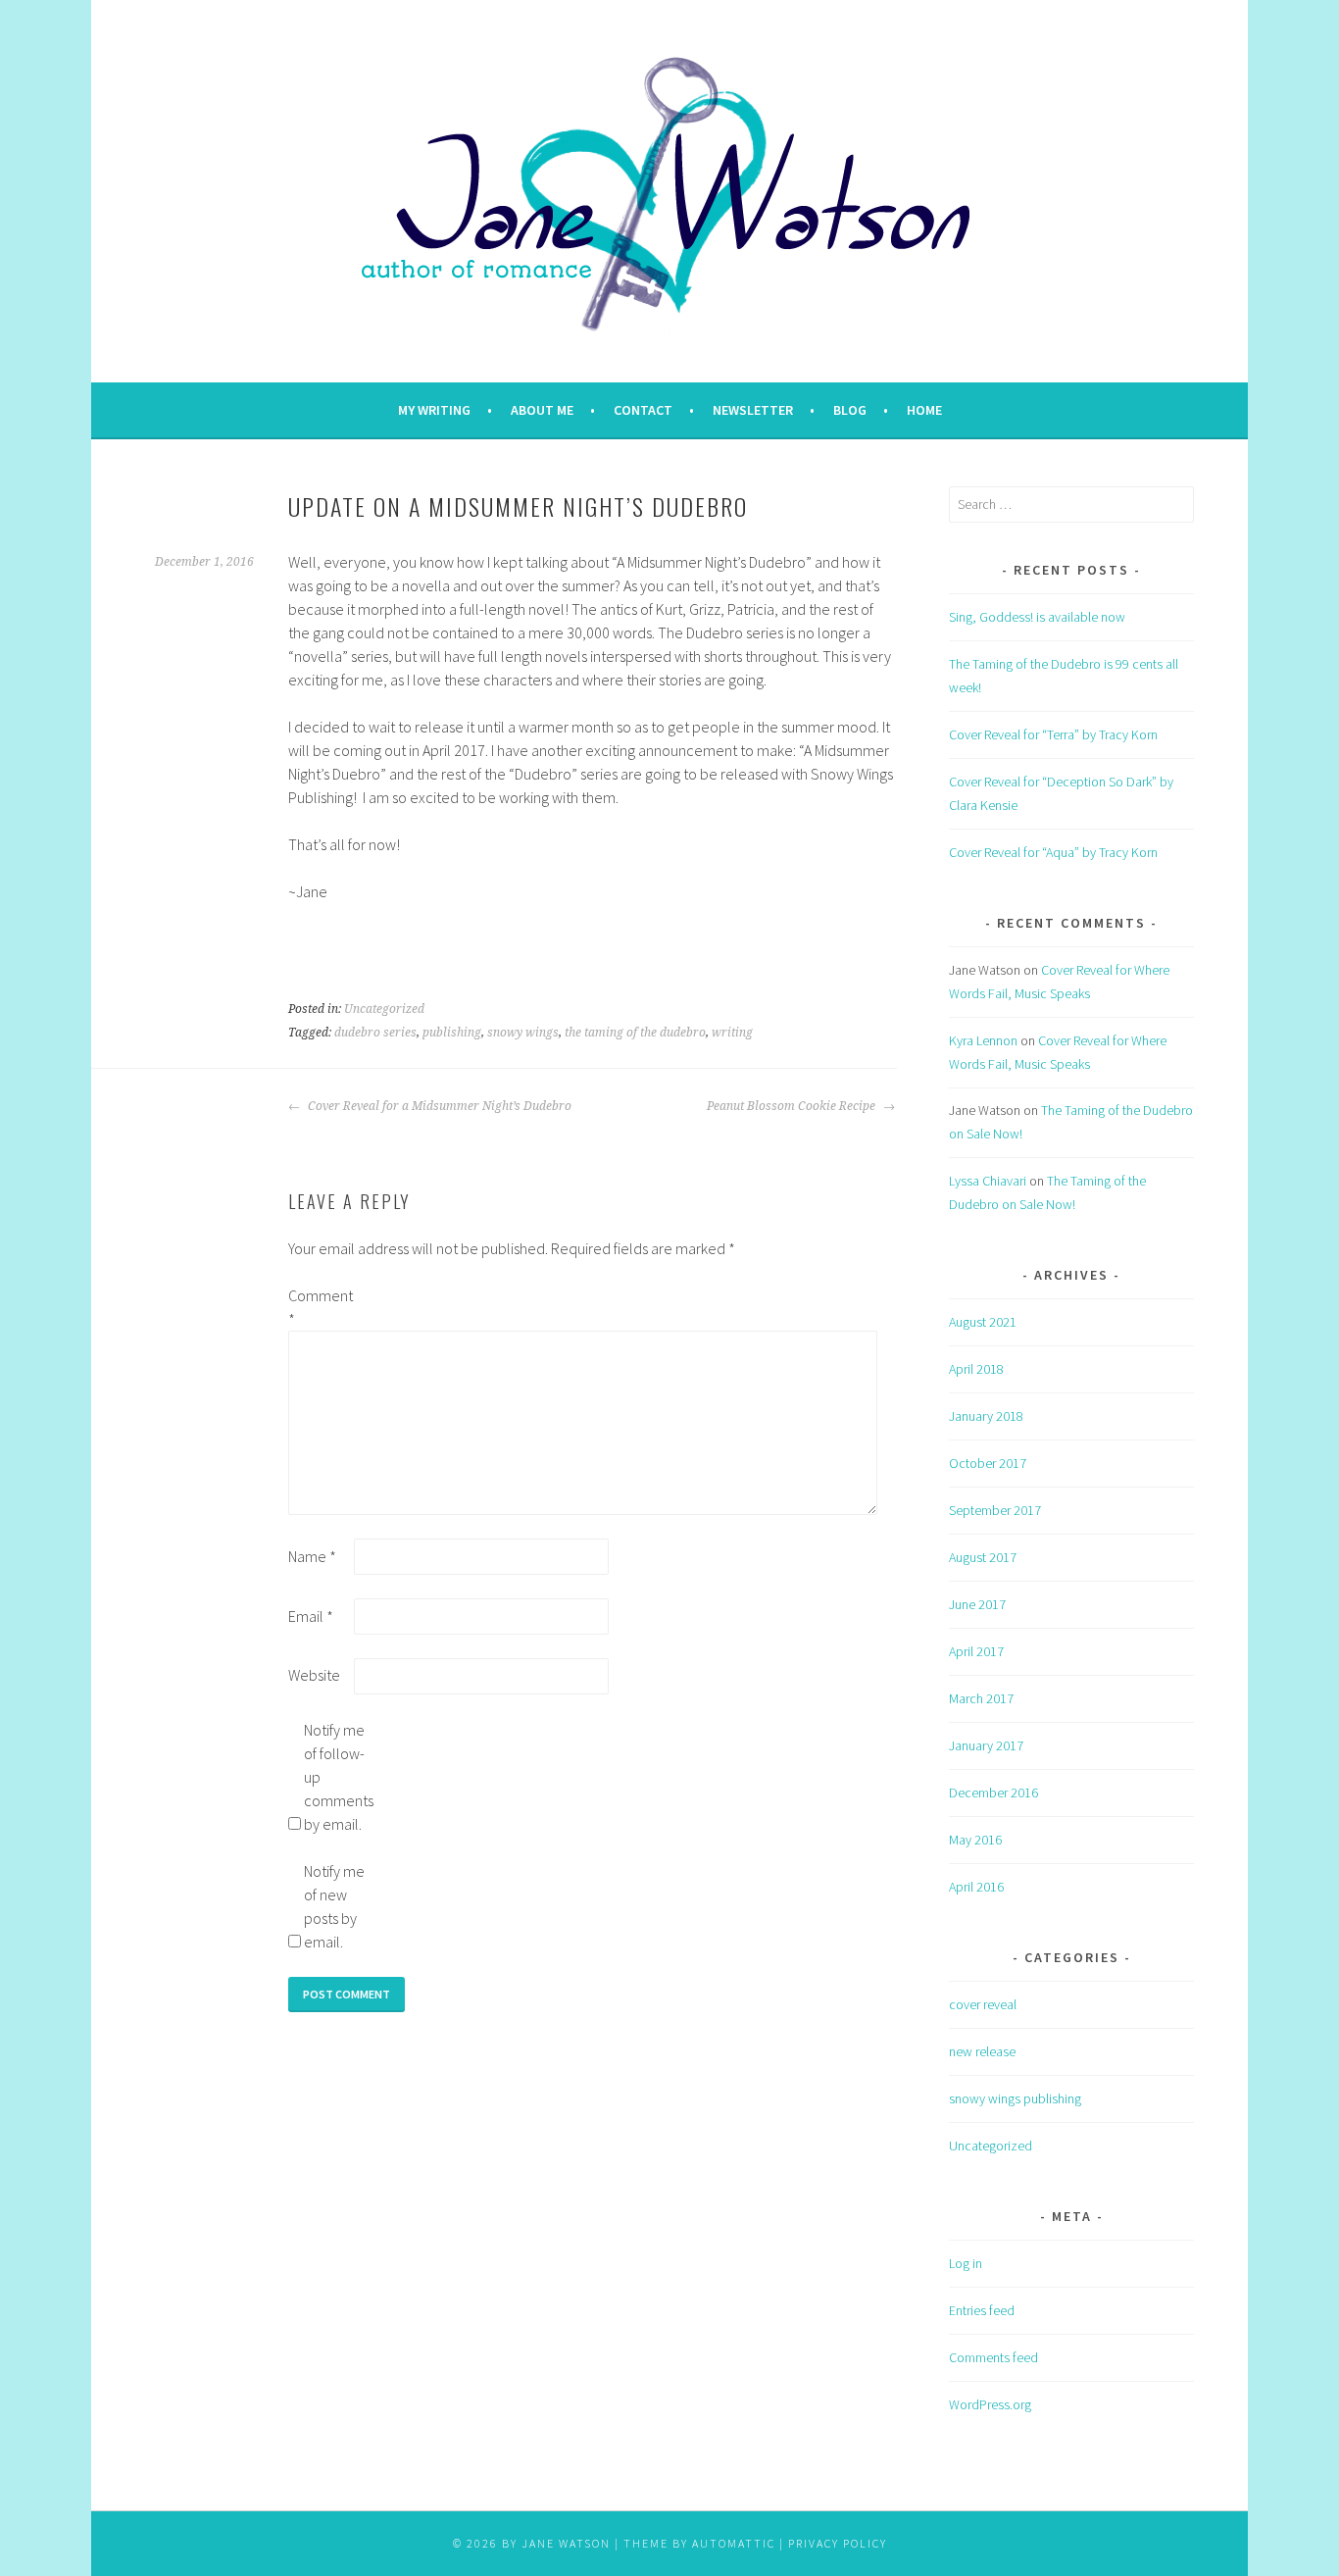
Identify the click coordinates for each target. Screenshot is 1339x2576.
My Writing (434, 410)
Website (314, 1675)
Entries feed (982, 2310)
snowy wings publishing (1015, 2098)
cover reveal (983, 2004)
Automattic (734, 2543)
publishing (452, 1033)
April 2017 (976, 1651)
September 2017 (995, 1510)
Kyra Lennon (983, 1040)
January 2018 (986, 1416)
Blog (850, 410)
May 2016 (975, 1840)
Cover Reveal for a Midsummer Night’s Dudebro (438, 1106)
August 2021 (983, 1322)
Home (924, 410)
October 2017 (988, 1463)
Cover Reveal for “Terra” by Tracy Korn (1053, 734)
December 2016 (993, 1793)
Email (311, 1616)
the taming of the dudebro (635, 1033)
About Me (542, 410)
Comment (320, 1307)
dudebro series (375, 1033)
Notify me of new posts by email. (334, 1906)
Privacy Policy (838, 2543)
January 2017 (986, 1745)
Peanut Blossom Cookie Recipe (793, 1106)
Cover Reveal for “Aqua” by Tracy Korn (1053, 852)
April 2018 (976, 1369)
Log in (966, 2263)
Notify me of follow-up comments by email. (335, 1777)
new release (982, 2051)
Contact (643, 410)
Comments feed (993, 2357)
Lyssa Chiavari (988, 1181)
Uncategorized (384, 1009)
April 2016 (976, 1887)
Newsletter (753, 410)
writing (732, 1033)
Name (312, 1556)
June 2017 (977, 1604)
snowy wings (523, 1033)
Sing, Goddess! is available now (1037, 617)
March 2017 (981, 1698)
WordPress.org (990, 2404)
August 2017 (983, 1557)
